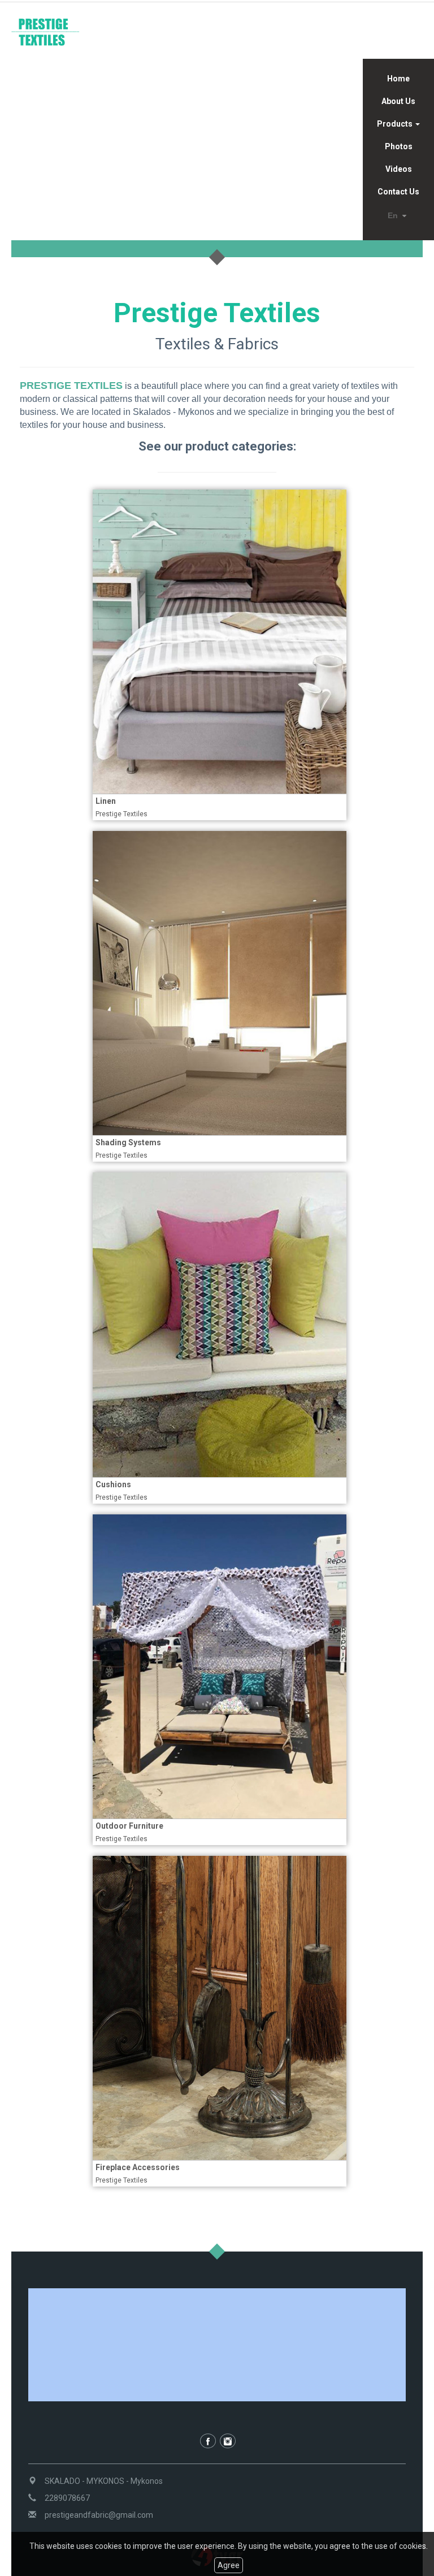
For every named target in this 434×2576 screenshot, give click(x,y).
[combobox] (399, 216)
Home (398, 79)
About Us (398, 101)
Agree (229, 2565)
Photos (399, 146)
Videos (399, 169)
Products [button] (396, 124)
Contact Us (398, 192)
